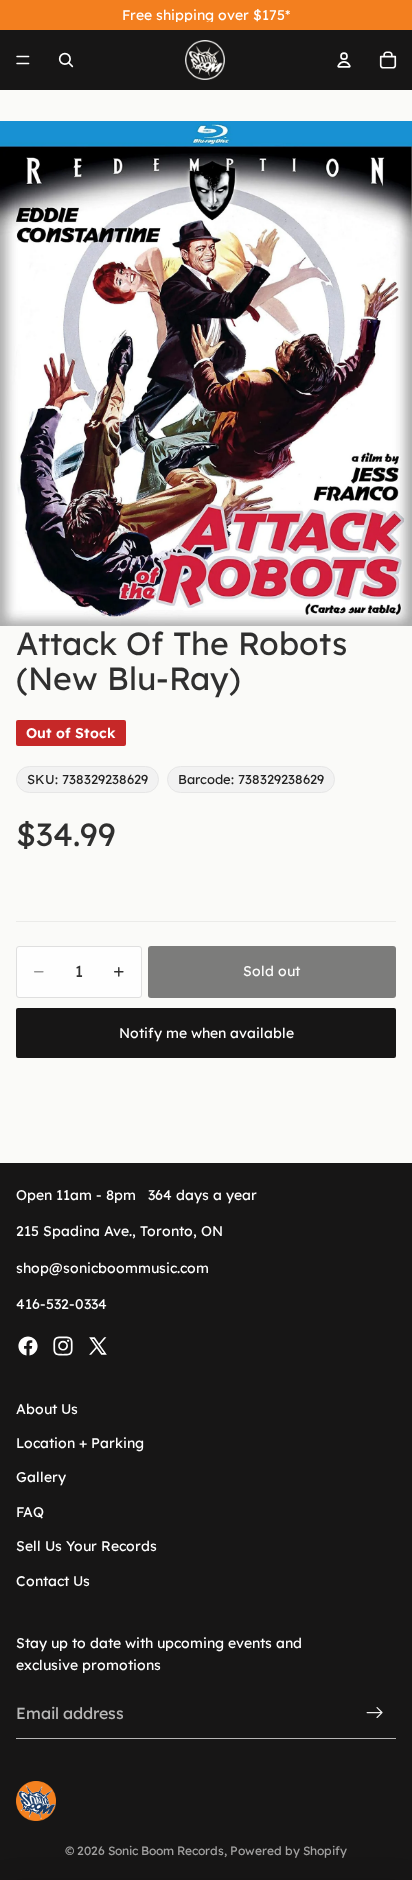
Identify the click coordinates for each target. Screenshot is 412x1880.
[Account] (344, 60)
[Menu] (23, 60)
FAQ (30, 1512)
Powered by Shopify (288, 1850)
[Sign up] (375, 1713)
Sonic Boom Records (166, 1850)
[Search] (66, 60)
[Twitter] (98, 1345)
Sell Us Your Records (86, 1546)
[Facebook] (28, 1345)
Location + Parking (80, 1443)
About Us (47, 1408)
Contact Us (53, 1580)
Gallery (41, 1477)
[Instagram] (63, 1345)
